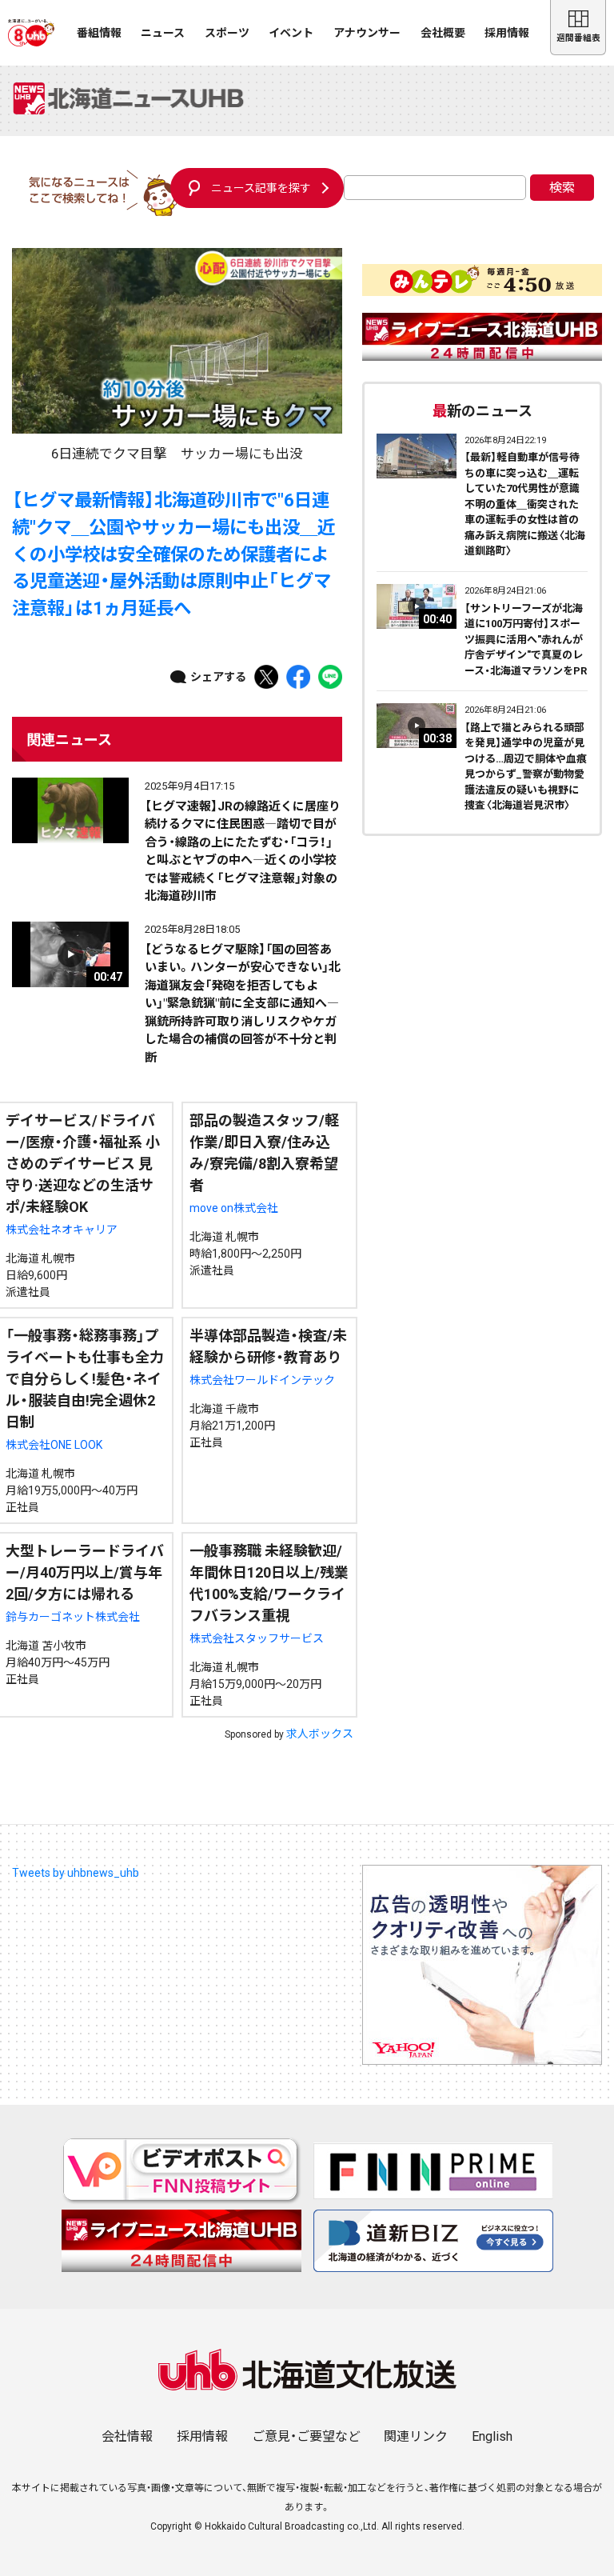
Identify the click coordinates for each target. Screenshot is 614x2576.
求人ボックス (320, 1734)
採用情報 (507, 33)
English (492, 2436)
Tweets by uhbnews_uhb (76, 1873)
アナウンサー (367, 33)
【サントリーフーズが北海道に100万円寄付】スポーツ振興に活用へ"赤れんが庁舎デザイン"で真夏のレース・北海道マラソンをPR (526, 640)
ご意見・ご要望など (306, 2436)
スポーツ (227, 33)
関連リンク (416, 2436)
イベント (291, 33)
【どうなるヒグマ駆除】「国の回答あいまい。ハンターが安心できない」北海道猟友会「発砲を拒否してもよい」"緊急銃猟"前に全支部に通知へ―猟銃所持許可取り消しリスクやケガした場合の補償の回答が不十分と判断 (243, 1004)
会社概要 (443, 33)
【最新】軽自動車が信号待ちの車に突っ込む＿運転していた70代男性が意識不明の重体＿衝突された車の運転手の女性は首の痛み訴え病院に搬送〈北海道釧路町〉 (525, 504)
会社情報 (127, 2436)
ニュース (163, 33)
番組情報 (99, 33)
